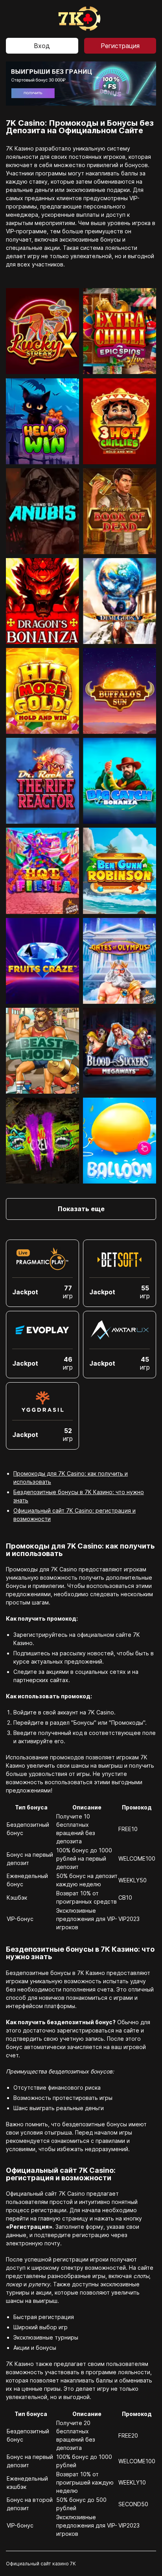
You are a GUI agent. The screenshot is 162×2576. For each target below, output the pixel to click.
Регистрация (120, 46)
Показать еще (81, 1209)
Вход (42, 46)
